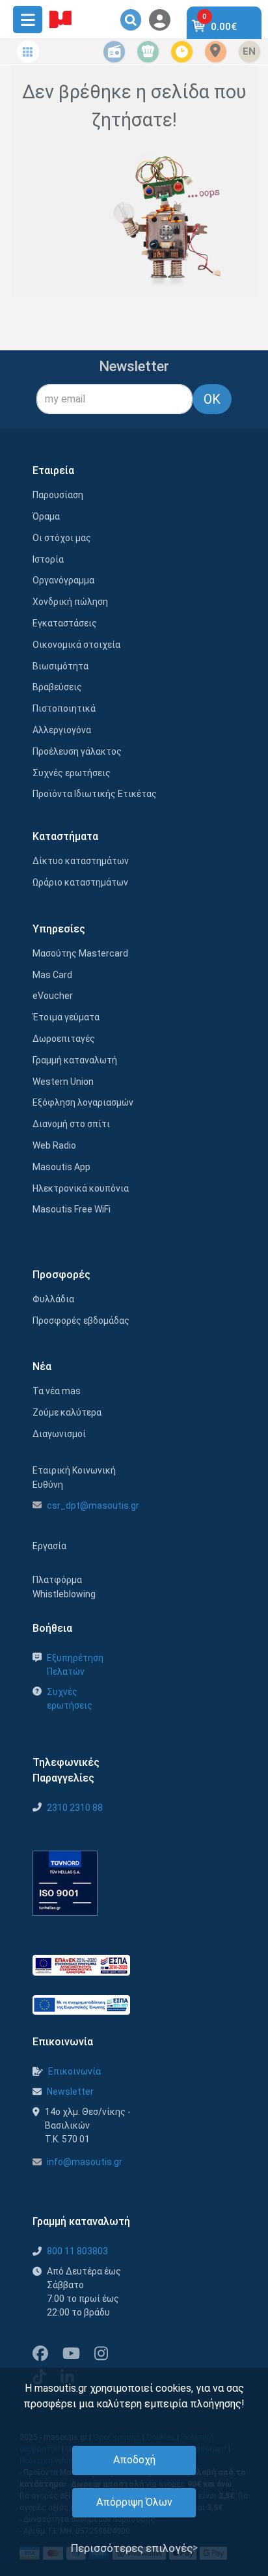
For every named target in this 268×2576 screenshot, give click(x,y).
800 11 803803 (77, 2251)
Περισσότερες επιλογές (132, 2548)
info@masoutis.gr (85, 2162)
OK (212, 399)
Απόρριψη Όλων (134, 2502)
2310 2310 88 (75, 1808)
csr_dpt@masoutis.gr (93, 1505)
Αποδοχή (134, 2460)
